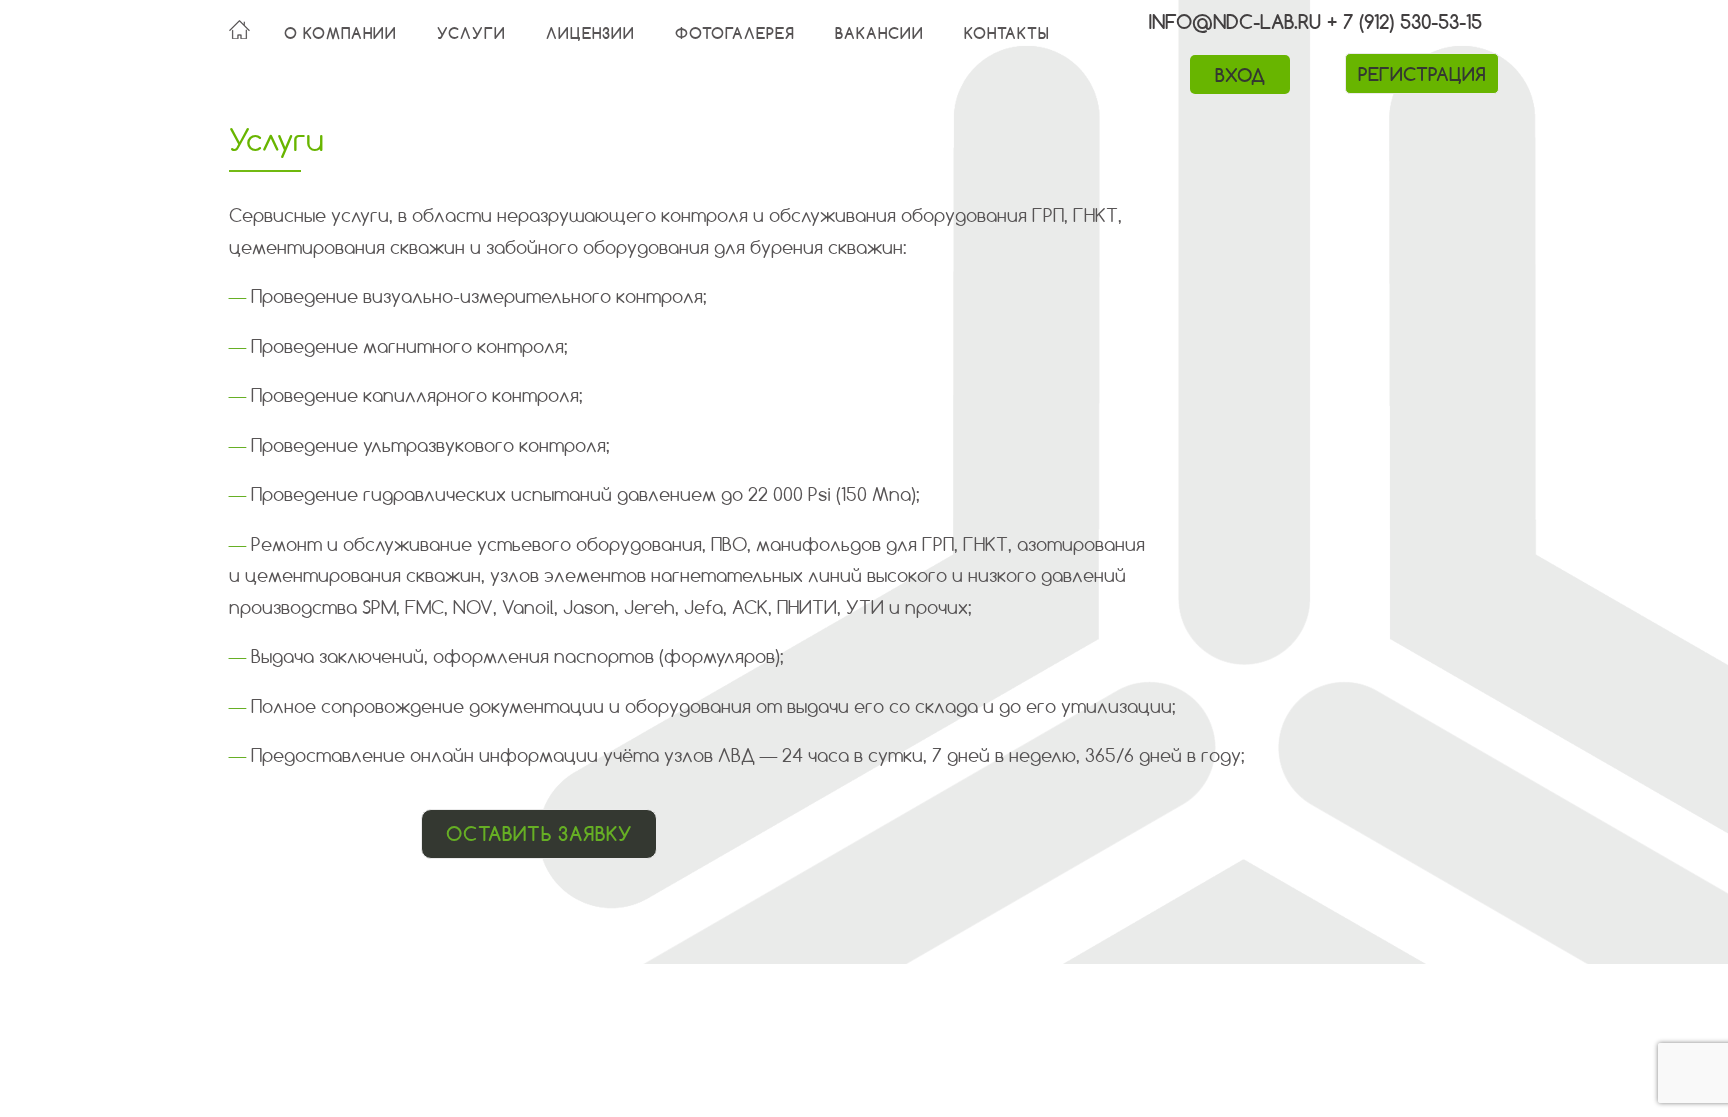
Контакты (1007, 33)
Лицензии (590, 33)
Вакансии (879, 33)
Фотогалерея (735, 33)
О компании (340, 33)
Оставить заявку (538, 833)
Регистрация (1422, 74)
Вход (1240, 75)
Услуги (471, 33)
